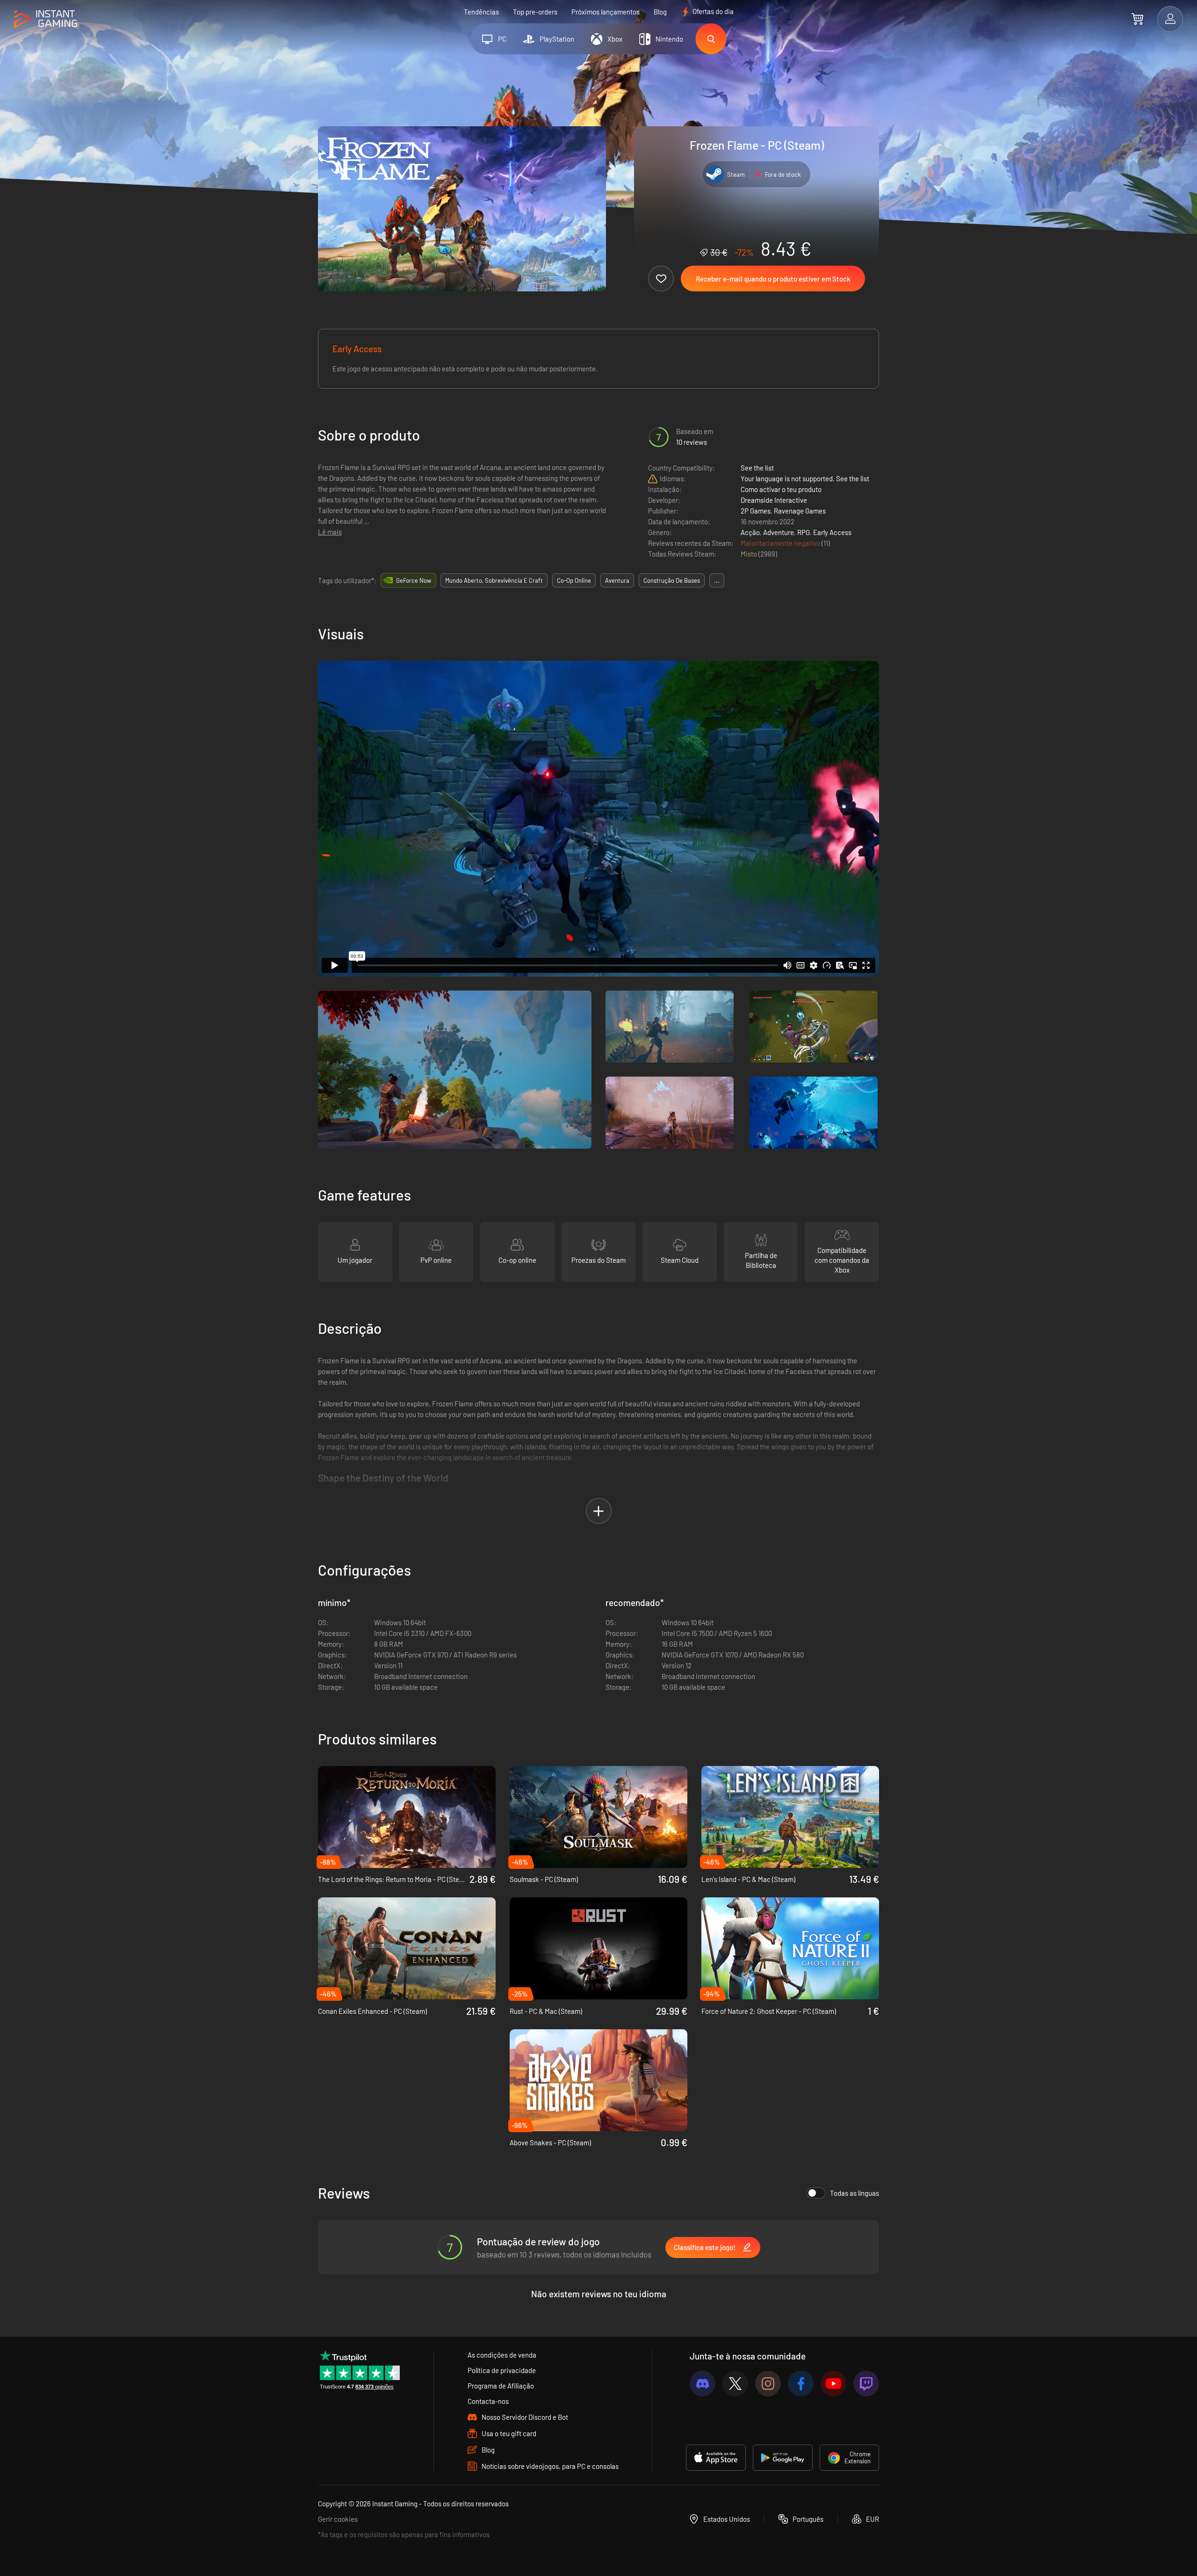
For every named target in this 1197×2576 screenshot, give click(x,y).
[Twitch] (866, 2384)
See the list (757, 468)
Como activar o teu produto (781, 489)
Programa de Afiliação (501, 2386)
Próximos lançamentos (606, 12)
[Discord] (703, 2384)
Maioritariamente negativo (781, 543)
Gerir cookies (338, 2519)
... (717, 580)
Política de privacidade (502, 2370)
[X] (735, 2384)
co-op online (574, 580)
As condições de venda (502, 2355)
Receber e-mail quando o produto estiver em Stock (773, 279)
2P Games (756, 511)
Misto (750, 554)
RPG (804, 532)
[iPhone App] (716, 2458)
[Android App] (783, 2458)
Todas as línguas (854, 2193)
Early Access (832, 532)
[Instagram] (768, 2384)
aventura (617, 580)
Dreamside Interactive (774, 500)
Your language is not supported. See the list (805, 478)
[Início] (46, 19)
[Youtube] (833, 2384)
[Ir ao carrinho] (1137, 19)
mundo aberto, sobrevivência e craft (494, 580)
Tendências (481, 12)
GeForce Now (414, 580)
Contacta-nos (488, 2401)
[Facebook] (801, 2384)
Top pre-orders (535, 12)
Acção (750, 532)
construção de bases (672, 580)
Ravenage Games (800, 511)
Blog (660, 12)
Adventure (779, 532)
